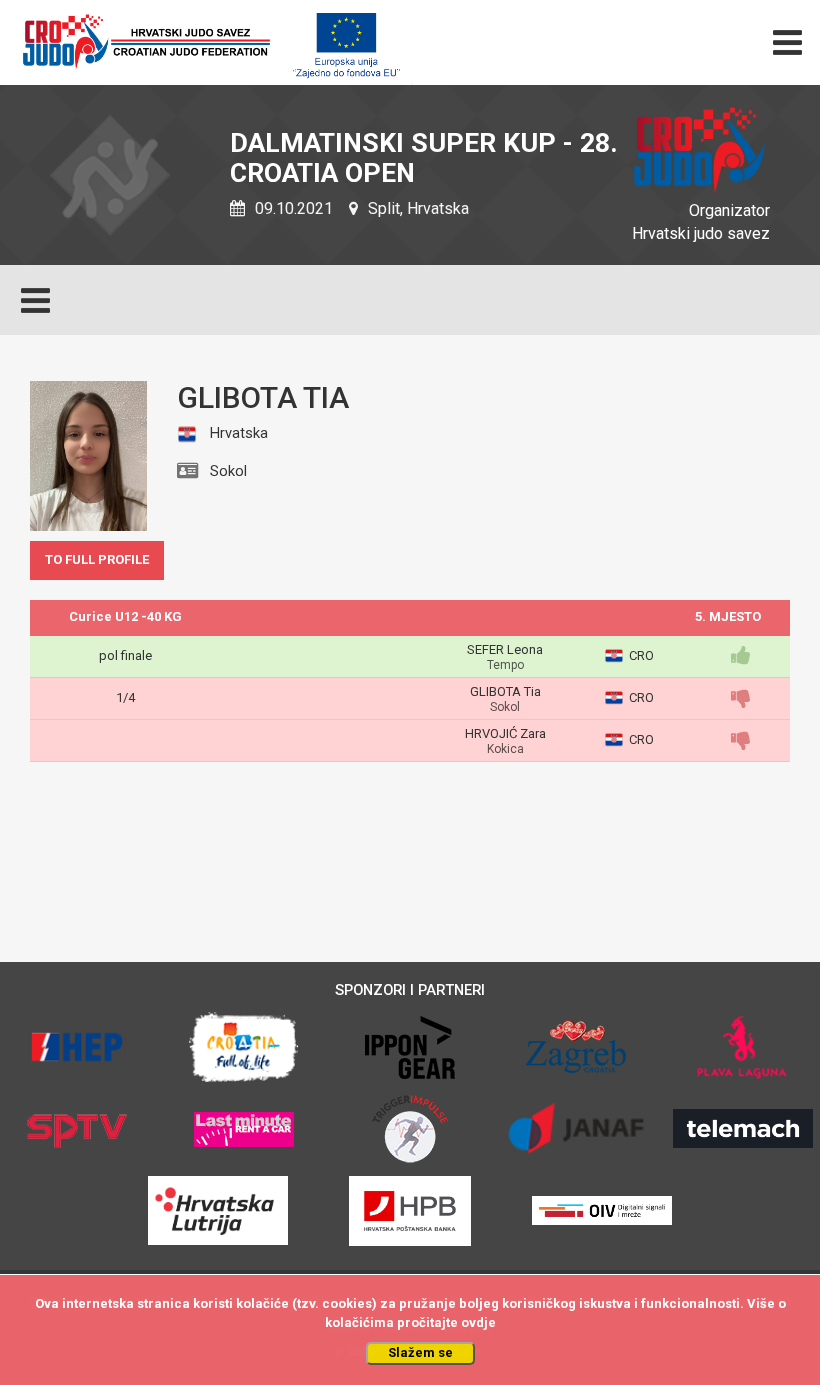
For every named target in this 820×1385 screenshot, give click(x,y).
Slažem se (420, 1352)
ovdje (478, 1322)
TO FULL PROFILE (97, 559)
